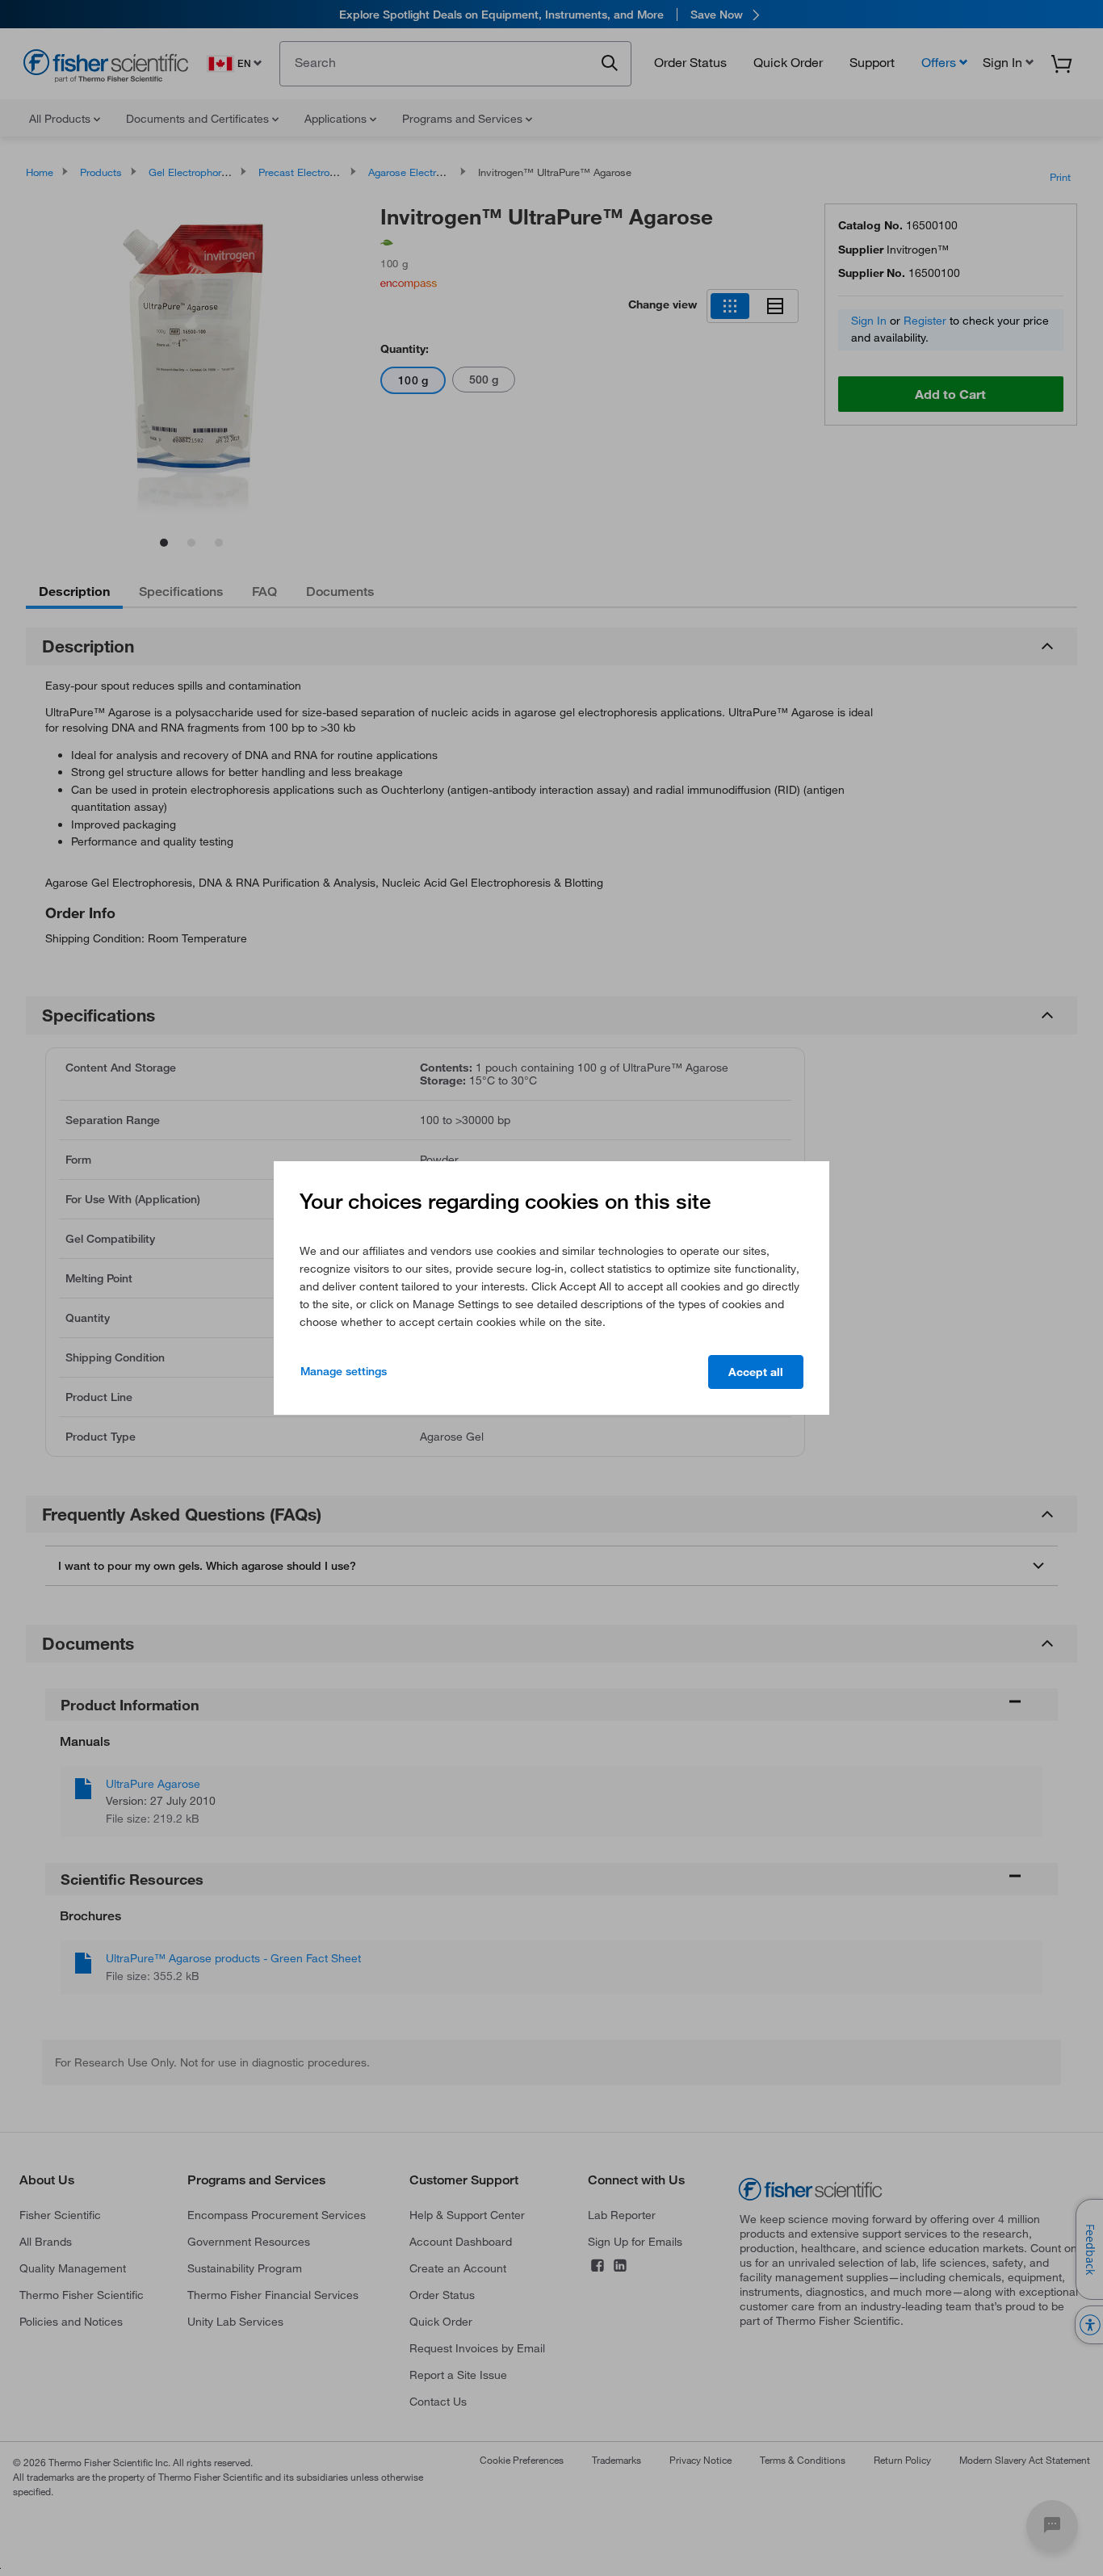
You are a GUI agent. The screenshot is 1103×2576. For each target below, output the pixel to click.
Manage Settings (344, 1371)
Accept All (756, 1372)
